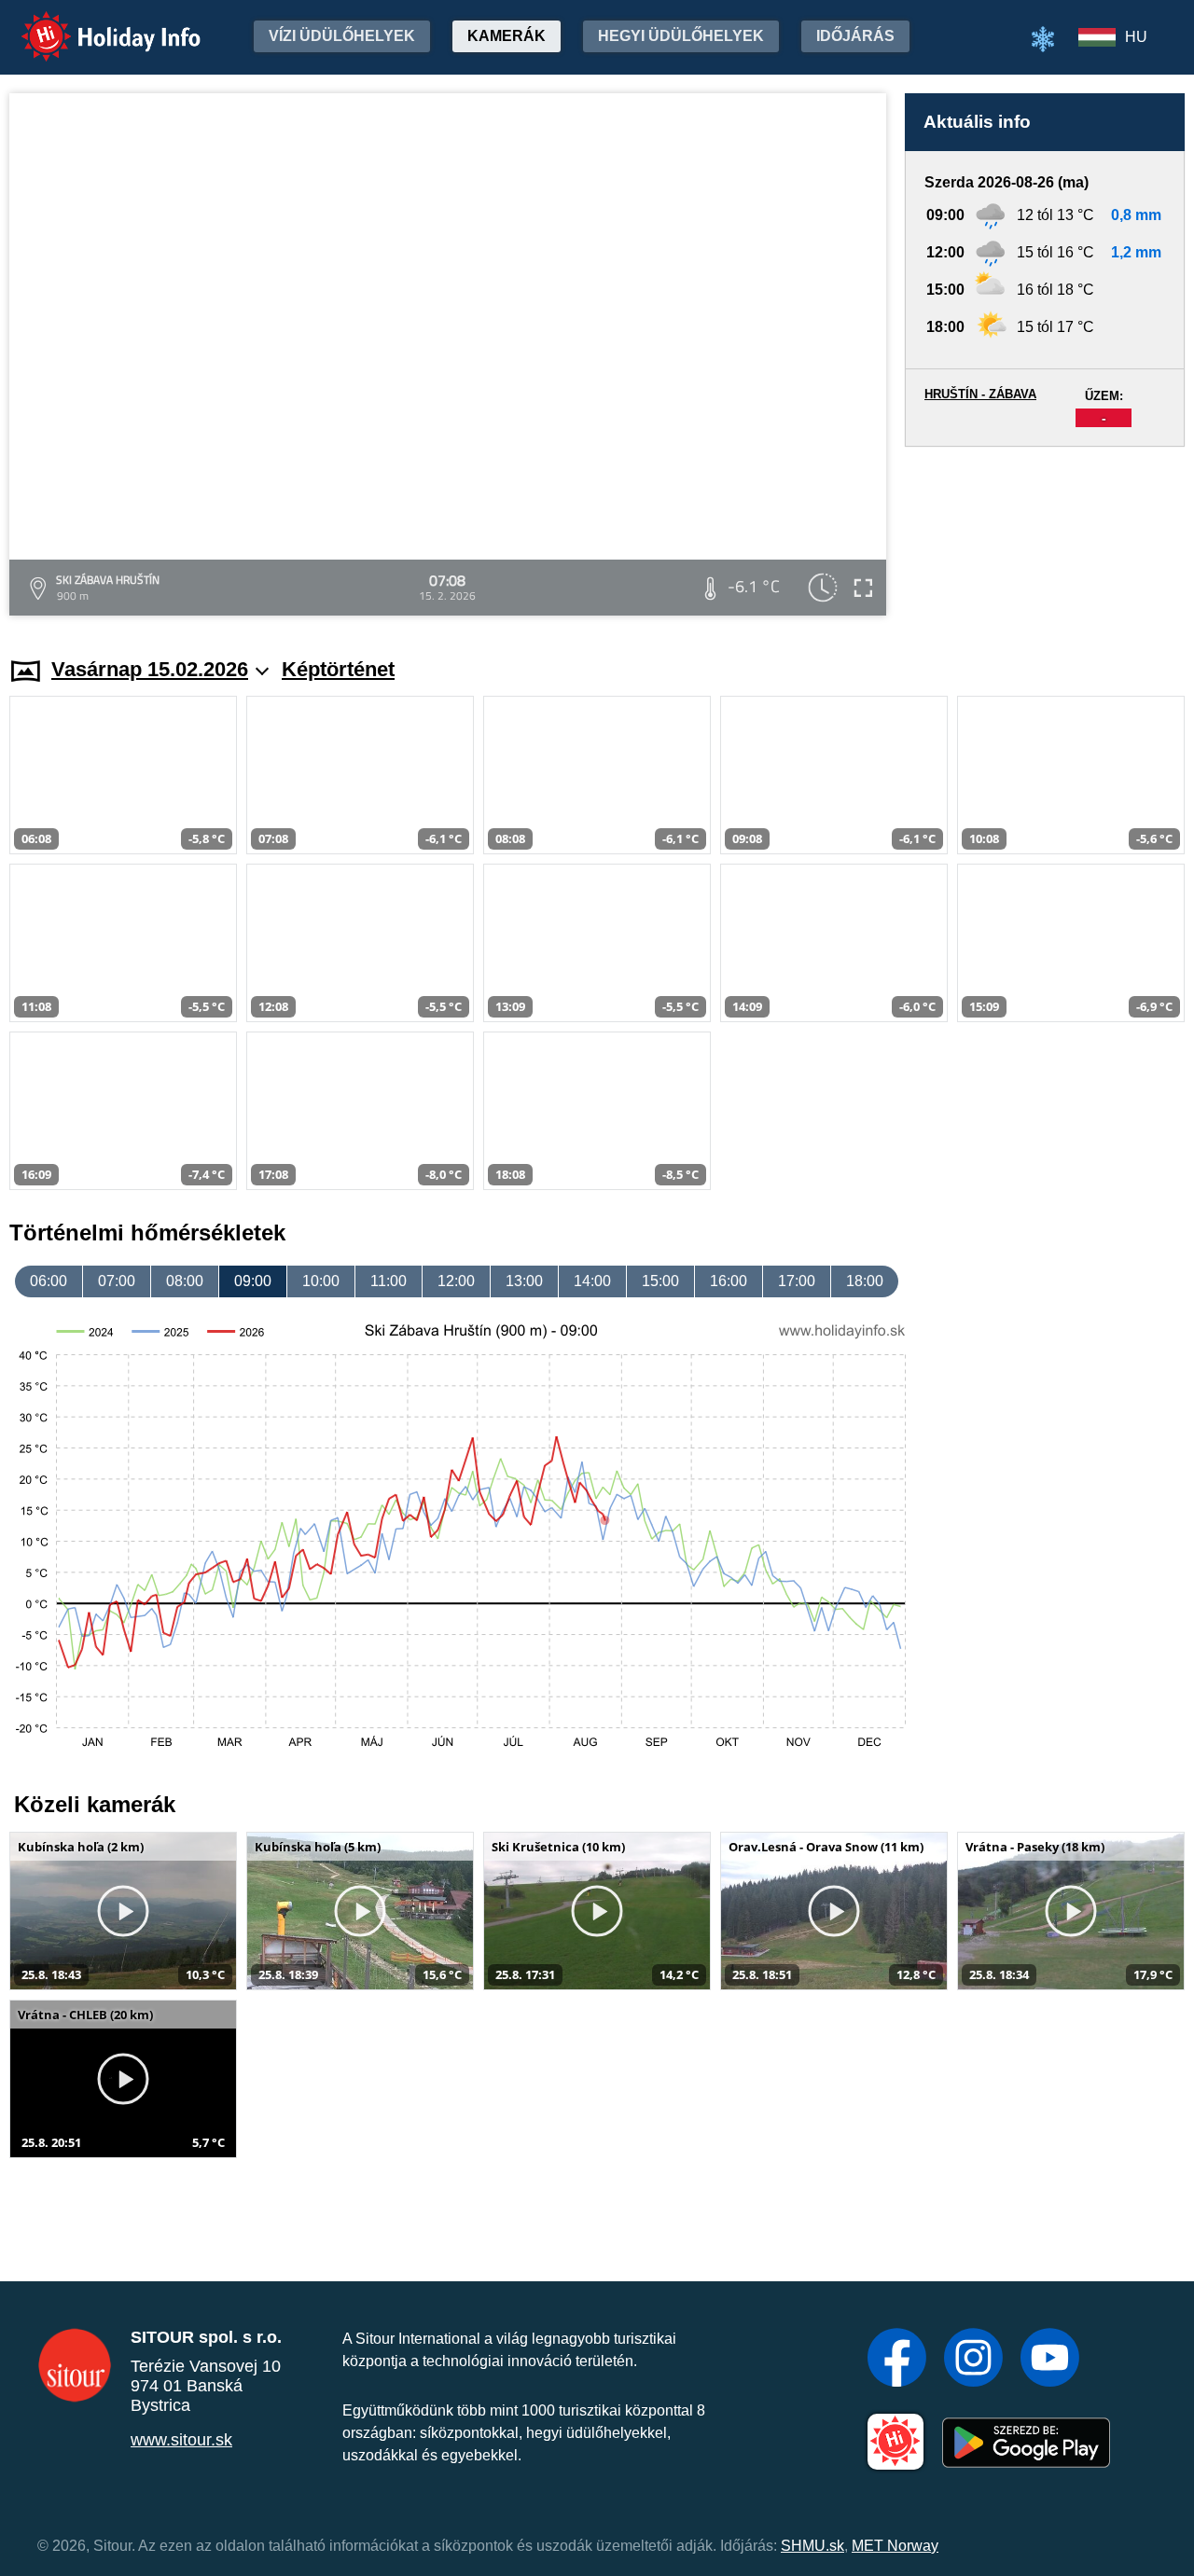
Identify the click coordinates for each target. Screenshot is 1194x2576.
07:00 (117, 1281)
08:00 (185, 1281)
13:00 (524, 1281)
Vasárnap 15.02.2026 (150, 669)
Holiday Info (94, 24)
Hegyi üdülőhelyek (681, 36)
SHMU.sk (812, 2546)
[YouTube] (1050, 2360)
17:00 (797, 1281)
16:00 (729, 1281)
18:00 (865, 1281)
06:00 (49, 1281)
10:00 (321, 1281)
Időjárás (855, 36)
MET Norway (895, 2546)
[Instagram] (973, 2360)
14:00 (592, 1281)
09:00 (253, 1281)
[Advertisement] (1045, 534)
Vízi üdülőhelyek (342, 36)
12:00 (456, 1281)
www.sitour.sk (181, 2440)
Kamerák (507, 36)
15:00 (660, 1281)
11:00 (389, 1281)
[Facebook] (897, 2360)
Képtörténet (338, 669)
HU (1136, 37)
